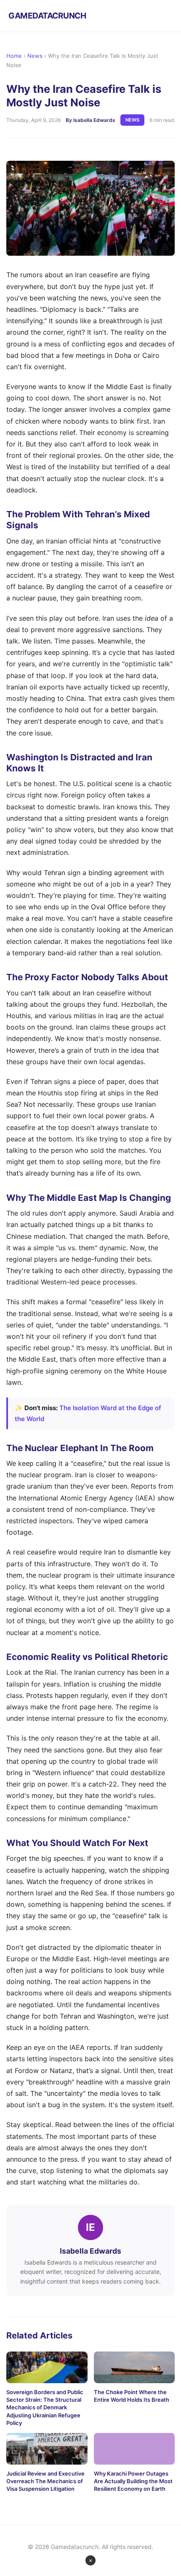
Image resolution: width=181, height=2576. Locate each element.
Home (14, 56)
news (132, 120)
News (35, 56)
